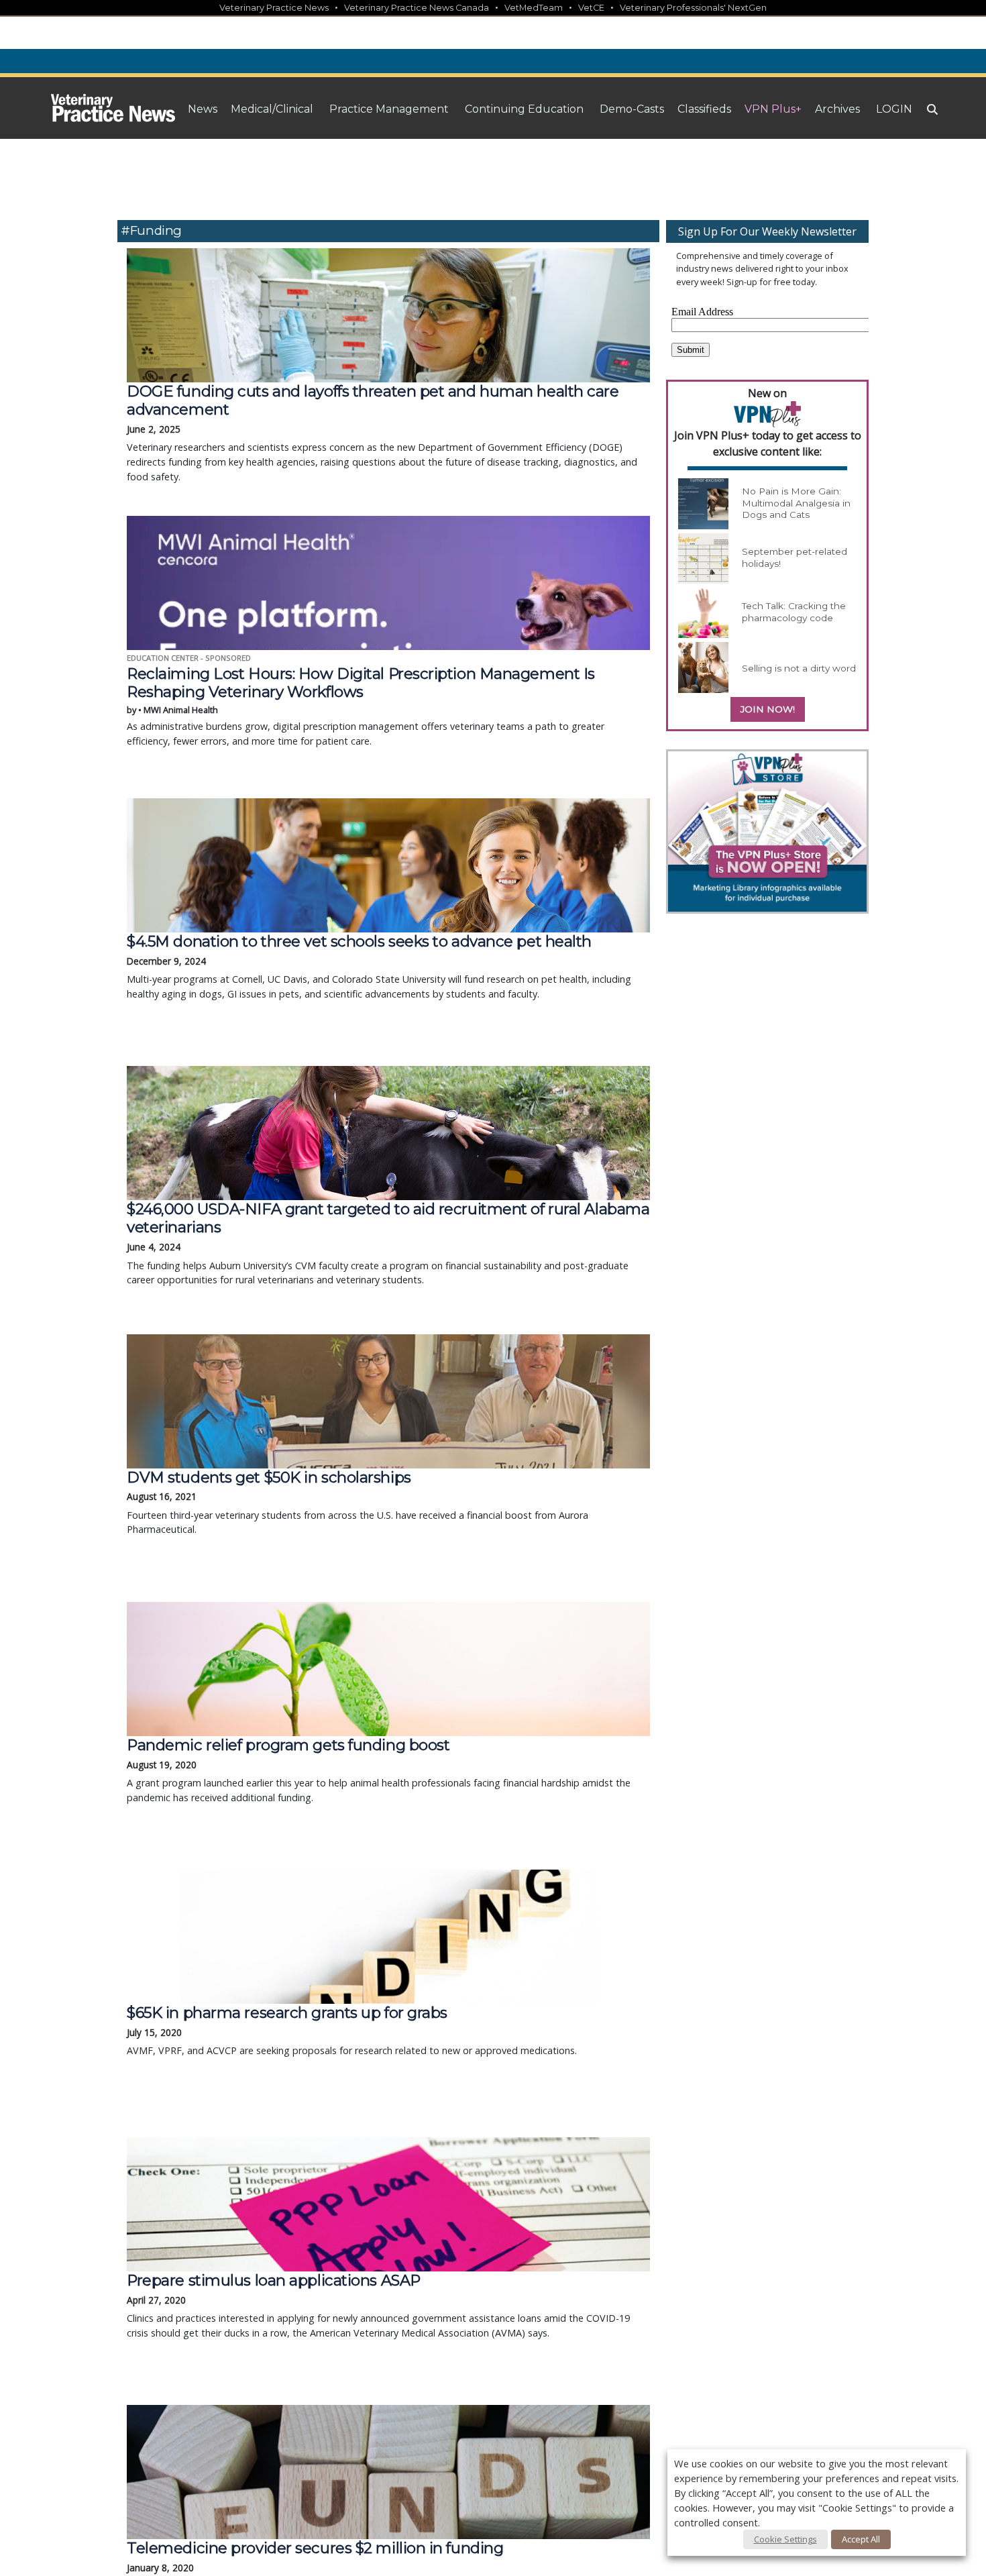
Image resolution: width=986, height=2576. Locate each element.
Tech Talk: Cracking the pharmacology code (794, 612)
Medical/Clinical (272, 109)
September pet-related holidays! (795, 557)
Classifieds (704, 109)
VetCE (591, 8)
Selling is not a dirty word (799, 668)
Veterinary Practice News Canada (417, 8)
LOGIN (894, 109)
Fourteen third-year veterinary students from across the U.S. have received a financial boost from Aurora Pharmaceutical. (358, 1502)
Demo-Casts (632, 109)
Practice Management (389, 109)
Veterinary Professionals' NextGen (693, 8)
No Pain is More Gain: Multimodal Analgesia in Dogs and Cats (796, 503)
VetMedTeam (534, 8)
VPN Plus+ (773, 109)
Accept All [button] (861, 2539)
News (203, 109)
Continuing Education (524, 109)
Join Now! (768, 709)
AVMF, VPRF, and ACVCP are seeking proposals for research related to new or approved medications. (352, 2030)
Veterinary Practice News (274, 8)
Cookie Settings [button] (785, 2539)
